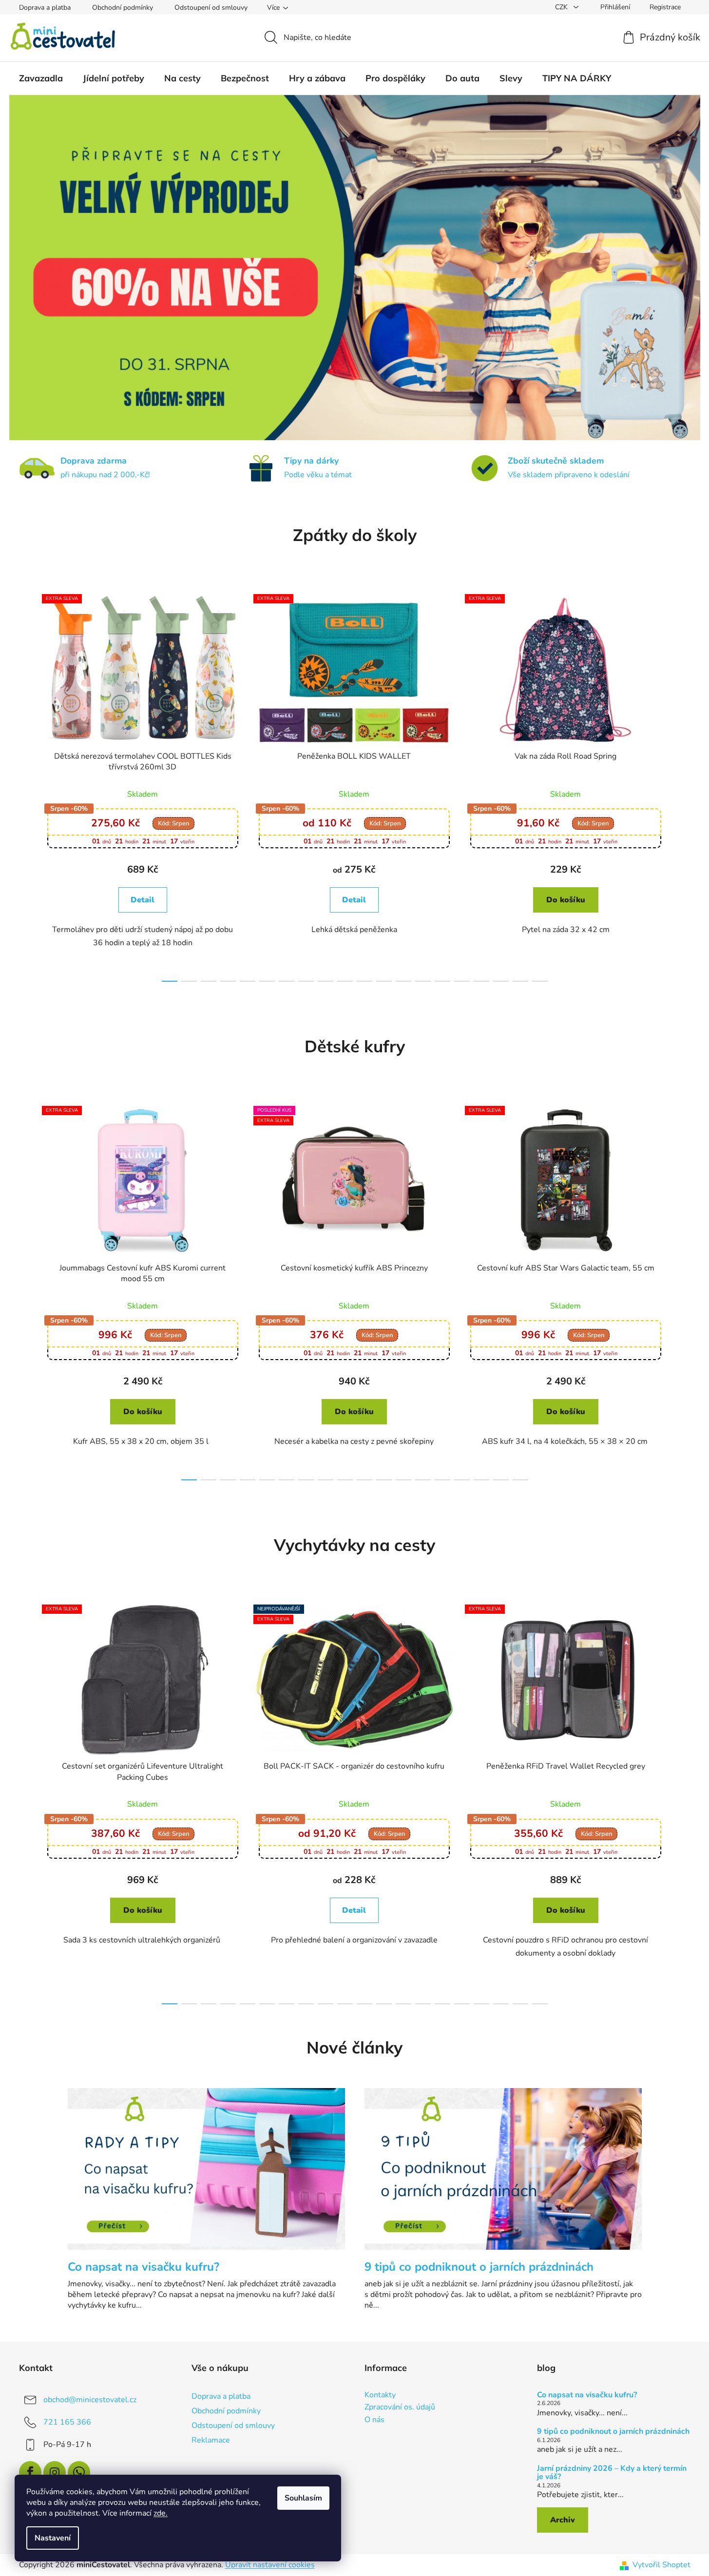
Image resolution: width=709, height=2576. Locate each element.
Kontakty (380, 2395)
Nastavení (53, 2538)
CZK (562, 7)
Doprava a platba (45, 8)
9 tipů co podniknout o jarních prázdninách (613, 2432)
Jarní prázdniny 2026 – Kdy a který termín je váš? (612, 2473)
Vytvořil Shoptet (661, 2565)
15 (462, 981)
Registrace (665, 7)
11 (384, 981)
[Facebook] (30, 2472)
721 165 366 (67, 2422)
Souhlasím (303, 2498)
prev (27, 785)
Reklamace (211, 2440)
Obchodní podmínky (123, 8)
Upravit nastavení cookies (270, 2565)
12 (403, 981)
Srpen (173, 823)
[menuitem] (41, 78)
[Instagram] (55, 2472)
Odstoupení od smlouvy (211, 8)
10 (364, 981)
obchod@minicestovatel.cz (90, 2400)
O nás (374, 2420)
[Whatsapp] (79, 2472)
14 (442, 981)
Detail (143, 900)
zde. (161, 2513)
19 (540, 981)
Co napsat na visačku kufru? (587, 2395)
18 (520, 981)
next (683, 785)
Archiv (563, 2520)
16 (481, 981)
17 (501, 981)
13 (423, 981)
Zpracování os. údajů (400, 2408)
